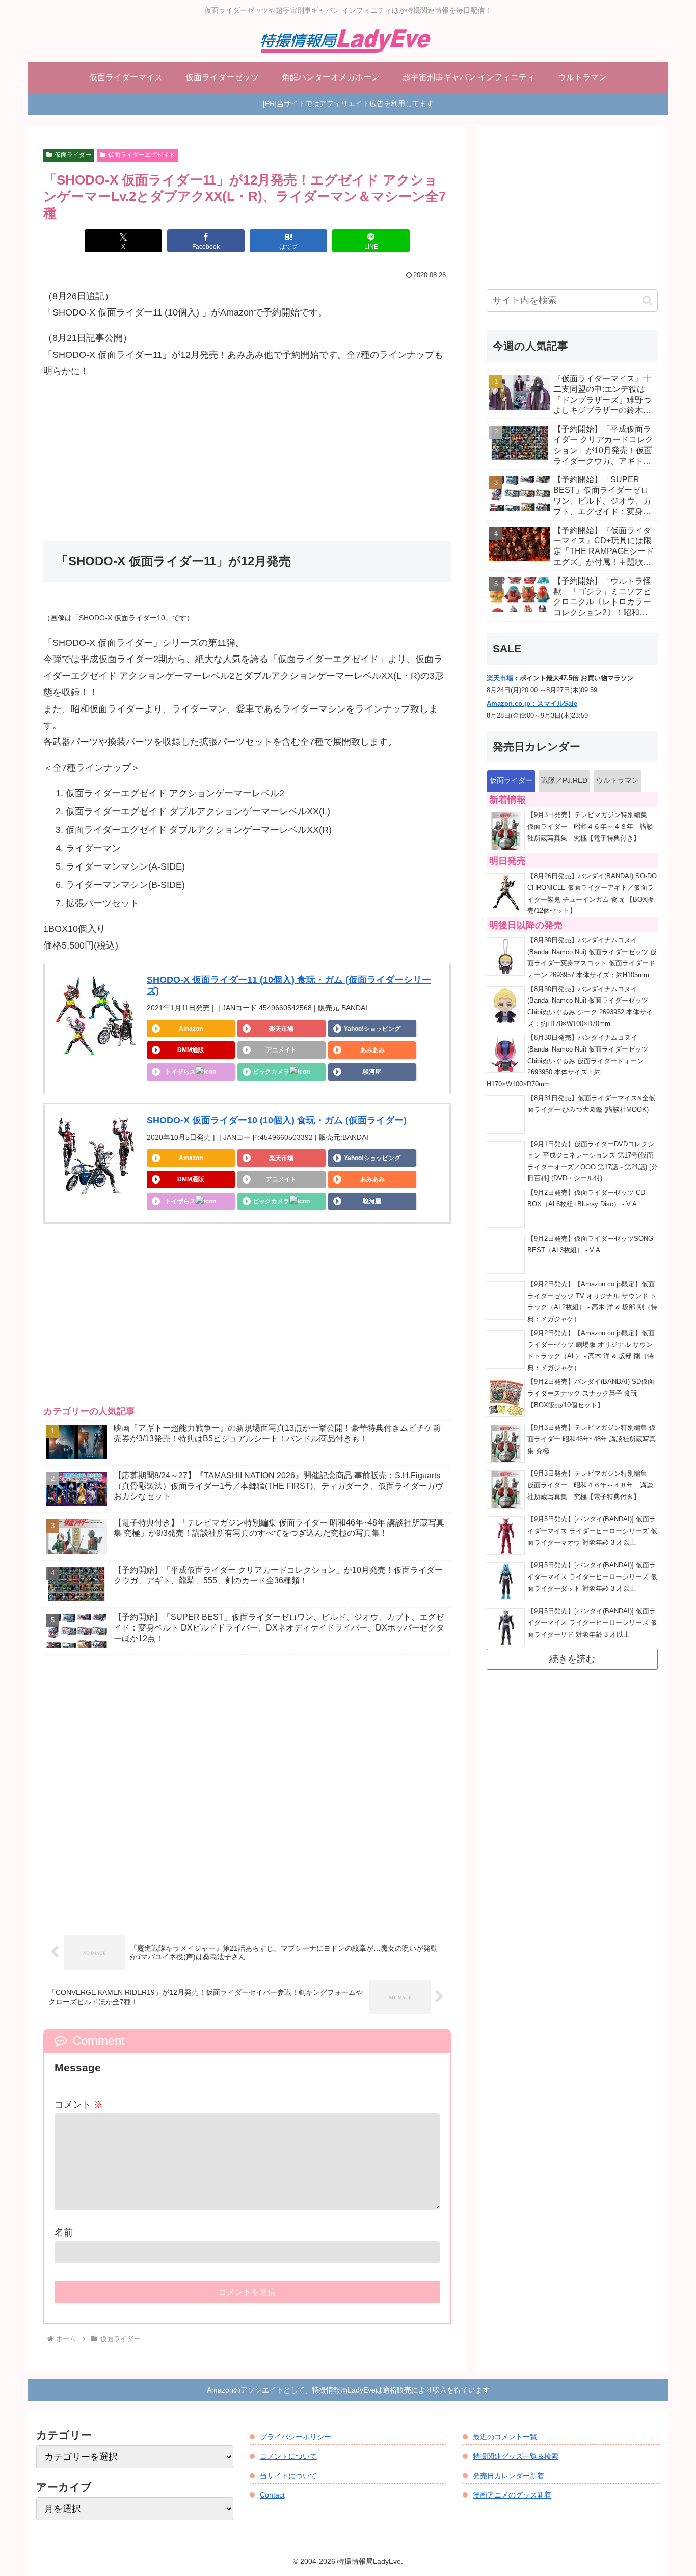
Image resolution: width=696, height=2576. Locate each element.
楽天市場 (281, 1029)
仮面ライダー (73, 155)
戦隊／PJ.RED (564, 780)
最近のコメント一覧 (505, 2437)
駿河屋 (372, 1072)
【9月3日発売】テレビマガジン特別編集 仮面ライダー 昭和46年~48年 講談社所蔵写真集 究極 (592, 1439)
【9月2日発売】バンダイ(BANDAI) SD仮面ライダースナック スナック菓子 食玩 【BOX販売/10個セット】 (591, 1393)
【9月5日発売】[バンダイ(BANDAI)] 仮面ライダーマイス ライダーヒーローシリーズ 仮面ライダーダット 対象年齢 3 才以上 (592, 1577)
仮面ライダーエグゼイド (142, 155)
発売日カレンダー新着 (508, 2476)
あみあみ (372, 1050)
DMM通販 (191, 1050)
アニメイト (281, 1050)
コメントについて (288, 2456)
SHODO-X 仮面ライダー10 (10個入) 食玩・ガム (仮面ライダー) (277, 1120)
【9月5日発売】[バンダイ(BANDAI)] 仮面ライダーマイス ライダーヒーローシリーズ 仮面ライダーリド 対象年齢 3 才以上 (592, 1623)
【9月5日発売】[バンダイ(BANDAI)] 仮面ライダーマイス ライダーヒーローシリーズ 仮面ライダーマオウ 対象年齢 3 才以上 (592, 1531)
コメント (79, 2105)
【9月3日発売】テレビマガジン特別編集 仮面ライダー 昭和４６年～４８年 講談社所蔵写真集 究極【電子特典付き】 (591, 826)
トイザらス (180, 1072)
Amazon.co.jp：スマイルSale (532, 704)
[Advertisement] (247, 460)
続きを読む (572, 1659)
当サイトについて (288, 2476)
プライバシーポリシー (296, 2437)
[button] (647, 300)
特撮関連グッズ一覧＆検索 (516, 2456)
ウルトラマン (618, 780)
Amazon (191, 1029)
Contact (272, 2495)
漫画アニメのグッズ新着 (512, 2495)
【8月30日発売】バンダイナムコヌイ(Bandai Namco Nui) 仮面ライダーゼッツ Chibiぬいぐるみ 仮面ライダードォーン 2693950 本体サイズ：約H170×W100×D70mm (567, 1061)
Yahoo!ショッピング (372, 1029)
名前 (64, 2232)
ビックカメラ (271, 1072)
